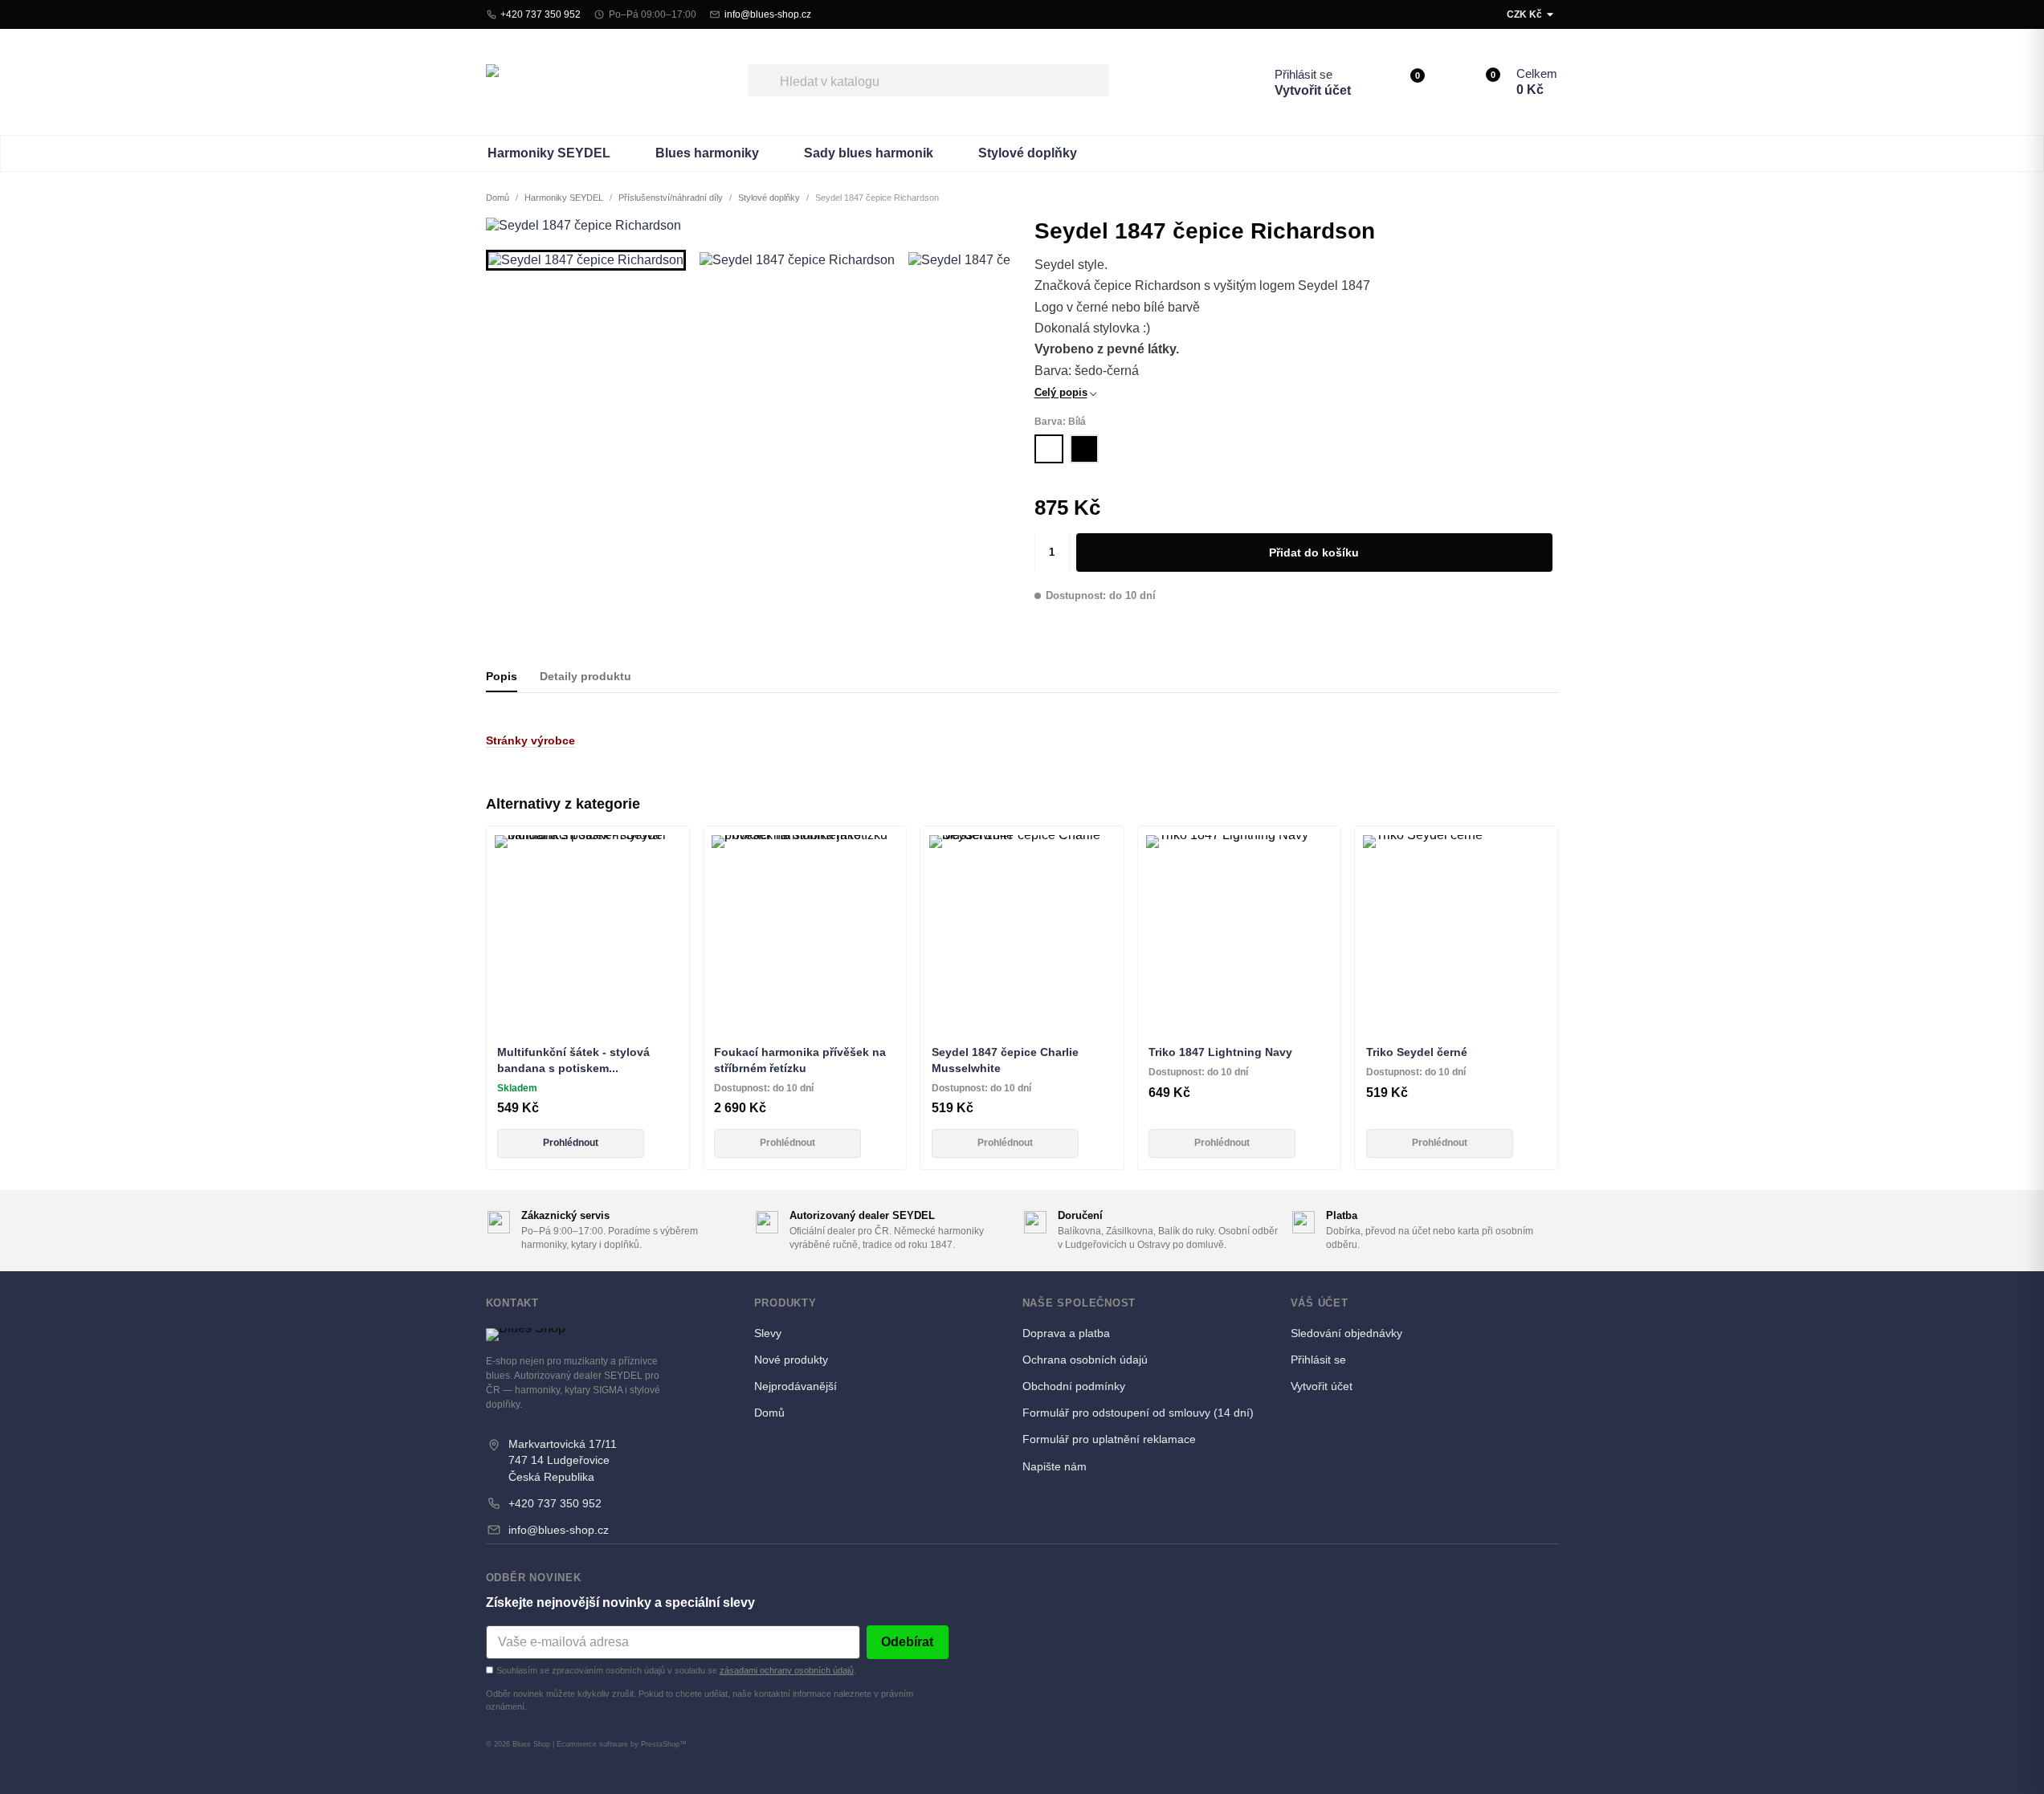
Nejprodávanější (796, 1386)
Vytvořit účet (1313, 90)
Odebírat (907, 1642)
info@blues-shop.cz (559, 1530)
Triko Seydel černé (1417, 1052)
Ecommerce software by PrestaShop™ (622, 1744)
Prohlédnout (571, 1143)
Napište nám (1055, 1466)
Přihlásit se (1304, 74)
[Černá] (1084, 449)
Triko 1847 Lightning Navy (1220, 1052)
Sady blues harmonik (869, 153)
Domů (769, 1413)
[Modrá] (1022, 1017)
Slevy (768, 1333)
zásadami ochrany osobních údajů (787, 1670)
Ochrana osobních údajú (1085, 1360)
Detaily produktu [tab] (585, 676)
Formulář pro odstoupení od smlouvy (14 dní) (1138, 1413)
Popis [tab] (502, 676)
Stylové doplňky (1028, 153)
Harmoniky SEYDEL (549, 153)
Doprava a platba (1066, 1333)
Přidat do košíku (1314, 552)
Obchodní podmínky (1074, 1386)
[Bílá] (1049, 449)
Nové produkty (791, 1360)
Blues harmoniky (707, 153)
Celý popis (1061, 392)
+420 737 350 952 (555, 1503)
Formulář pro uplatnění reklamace (1109, 1439)
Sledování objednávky (1346, 1333)
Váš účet (1320, 1303)
